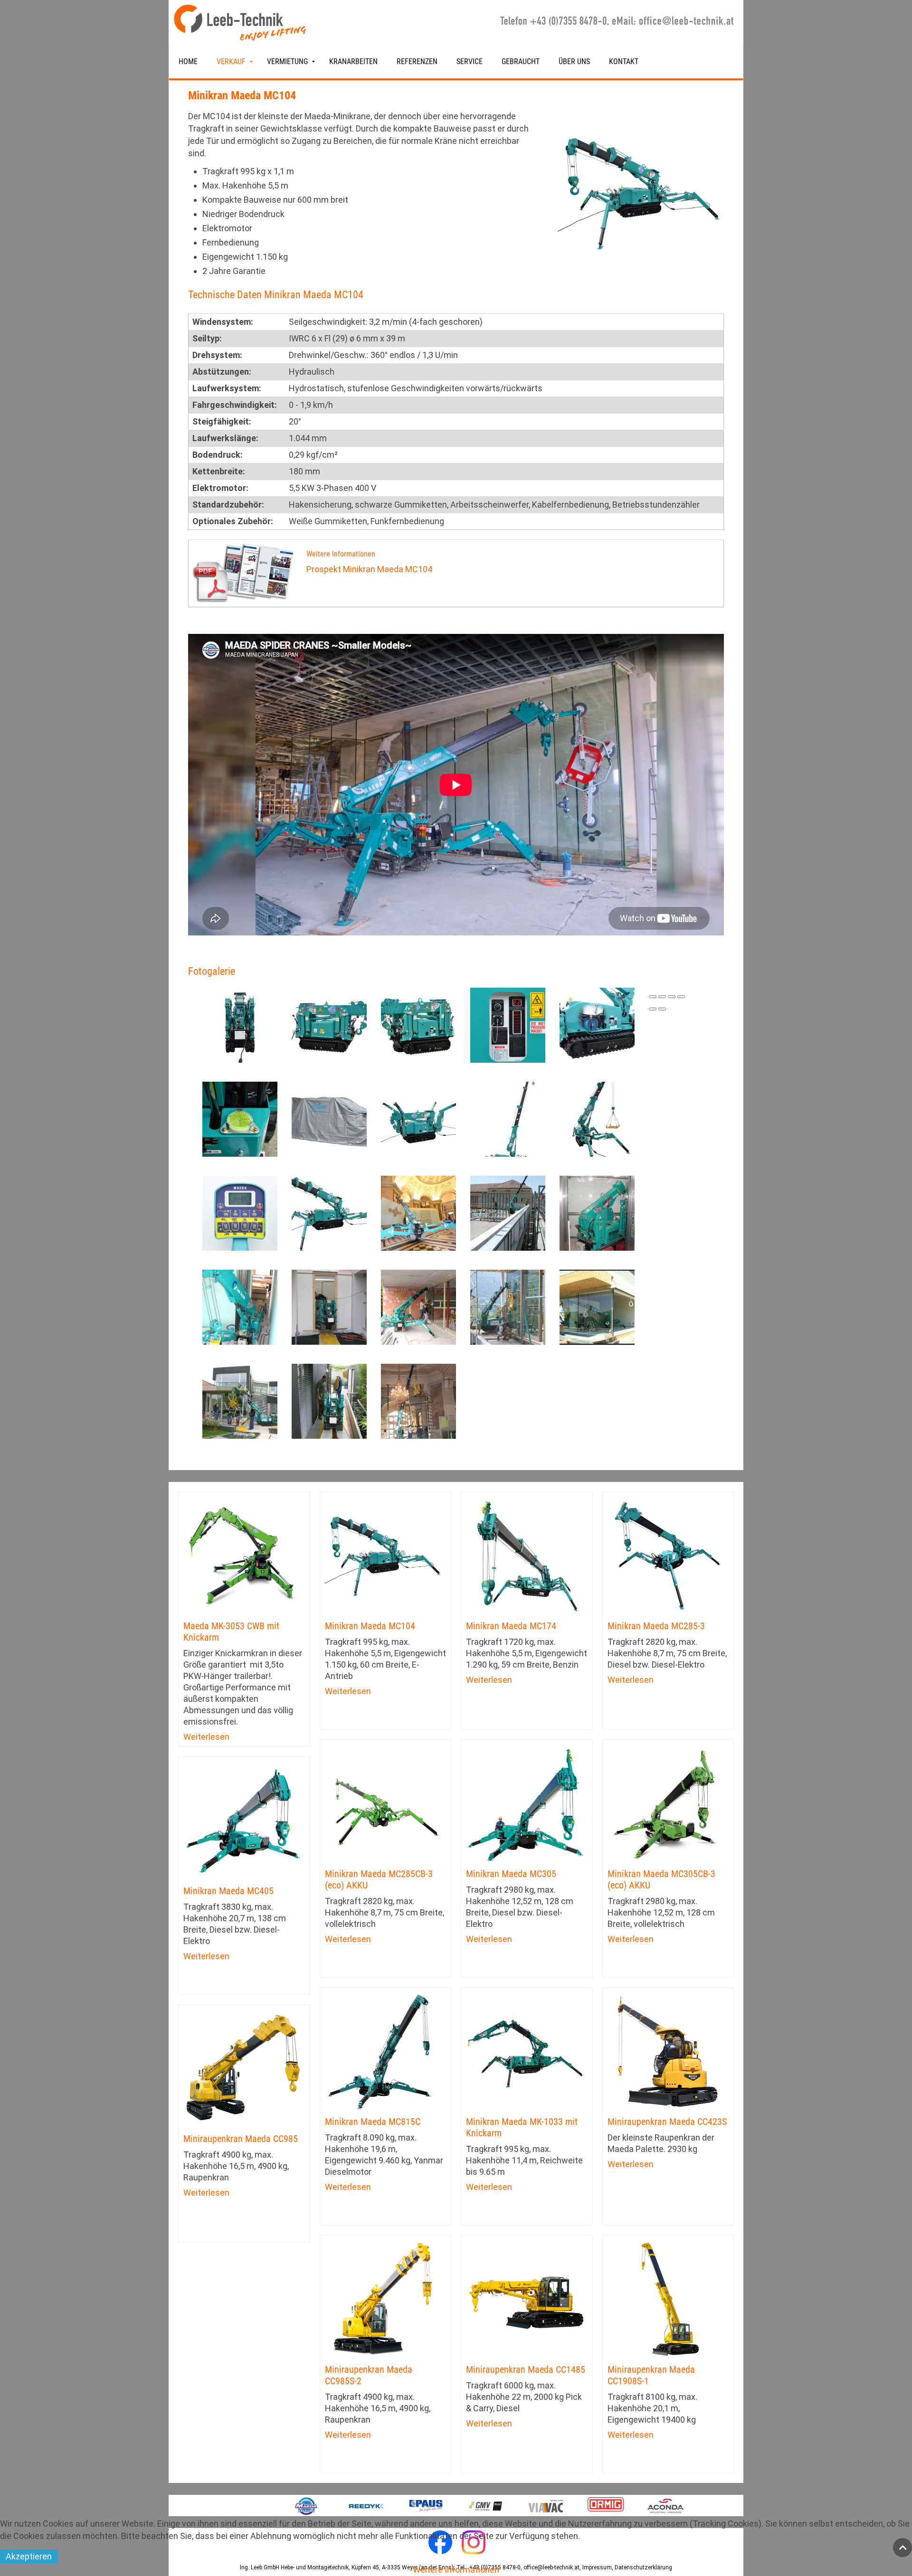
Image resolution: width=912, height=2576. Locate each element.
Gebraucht (521, 61)
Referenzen (417, 61)
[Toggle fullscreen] (672, 997)
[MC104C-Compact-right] (329, 1024)
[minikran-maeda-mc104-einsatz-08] (418, 1306)
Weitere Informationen (456, 2570)
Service (470, 61)
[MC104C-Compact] (418, 1024)
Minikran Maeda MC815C (373, 2122)
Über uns (574, 61)
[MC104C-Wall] (597, 1118)
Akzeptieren (29, 2556)
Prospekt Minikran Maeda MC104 (369, 569)
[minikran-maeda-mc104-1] (329, 1212)
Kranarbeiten (353, 61)
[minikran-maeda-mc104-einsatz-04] (597, 1212)
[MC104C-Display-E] (508, 1024)
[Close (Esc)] (653, 997)
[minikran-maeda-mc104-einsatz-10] (597, 1306)
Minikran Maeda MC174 (511, 1626)
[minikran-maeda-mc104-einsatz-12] (329, 1400)
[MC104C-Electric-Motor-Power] (597, 1024)
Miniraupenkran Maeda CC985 (241, 2139)
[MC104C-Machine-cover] (329, 1118)
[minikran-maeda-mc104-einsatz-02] (418, 1212)
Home (188, 61)
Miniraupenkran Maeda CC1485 (526, 2369)
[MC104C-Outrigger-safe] (418, 1118)
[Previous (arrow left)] (653, 1009)
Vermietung (287, 61)
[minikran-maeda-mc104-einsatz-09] (508, 1306)
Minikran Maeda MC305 (511, 1874)
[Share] (662, 997)
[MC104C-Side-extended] (508, 1118)
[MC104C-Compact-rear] (240, 1024)
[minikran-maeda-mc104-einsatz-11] (240, 1400)
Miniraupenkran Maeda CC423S (667, 2122)
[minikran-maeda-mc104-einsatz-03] (508, 1212)
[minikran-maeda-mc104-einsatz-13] (418, 1400)
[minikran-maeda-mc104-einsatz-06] (240, 1306)
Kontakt (624, 61)
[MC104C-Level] (240, 1118)
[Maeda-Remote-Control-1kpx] (240, 1212)
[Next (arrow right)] (662, 1009)
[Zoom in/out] (681, 997)
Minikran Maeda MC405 (228, 1891)
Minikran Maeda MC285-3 (656, 1626)
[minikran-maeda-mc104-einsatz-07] (329, 1306)
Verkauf (231, 61)
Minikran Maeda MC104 (370, 1626)
